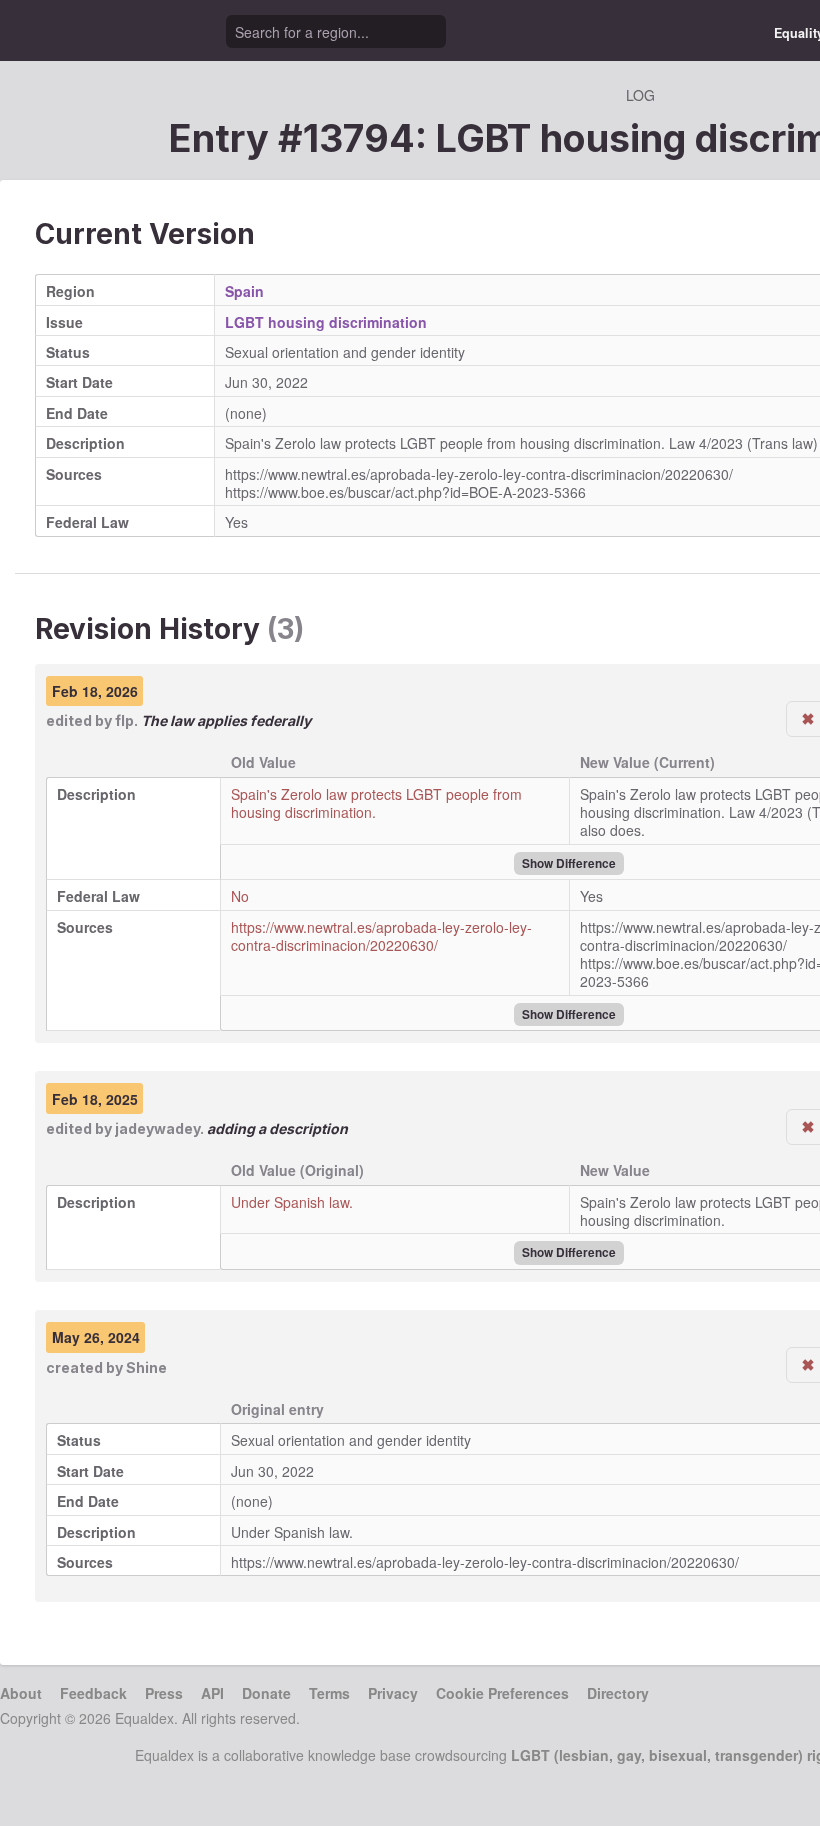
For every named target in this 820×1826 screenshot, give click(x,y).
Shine (146, 1367)
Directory (618, 1693)
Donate (266, 1693)
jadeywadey (157, 1128)
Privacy (393, 1693)
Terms (329, 1693)
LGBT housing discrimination (326, 322)
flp (124, 720)
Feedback (93, 1693)
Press (164, 1693)
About (21, 1693)
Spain (244, 291)
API (212, 1693)
